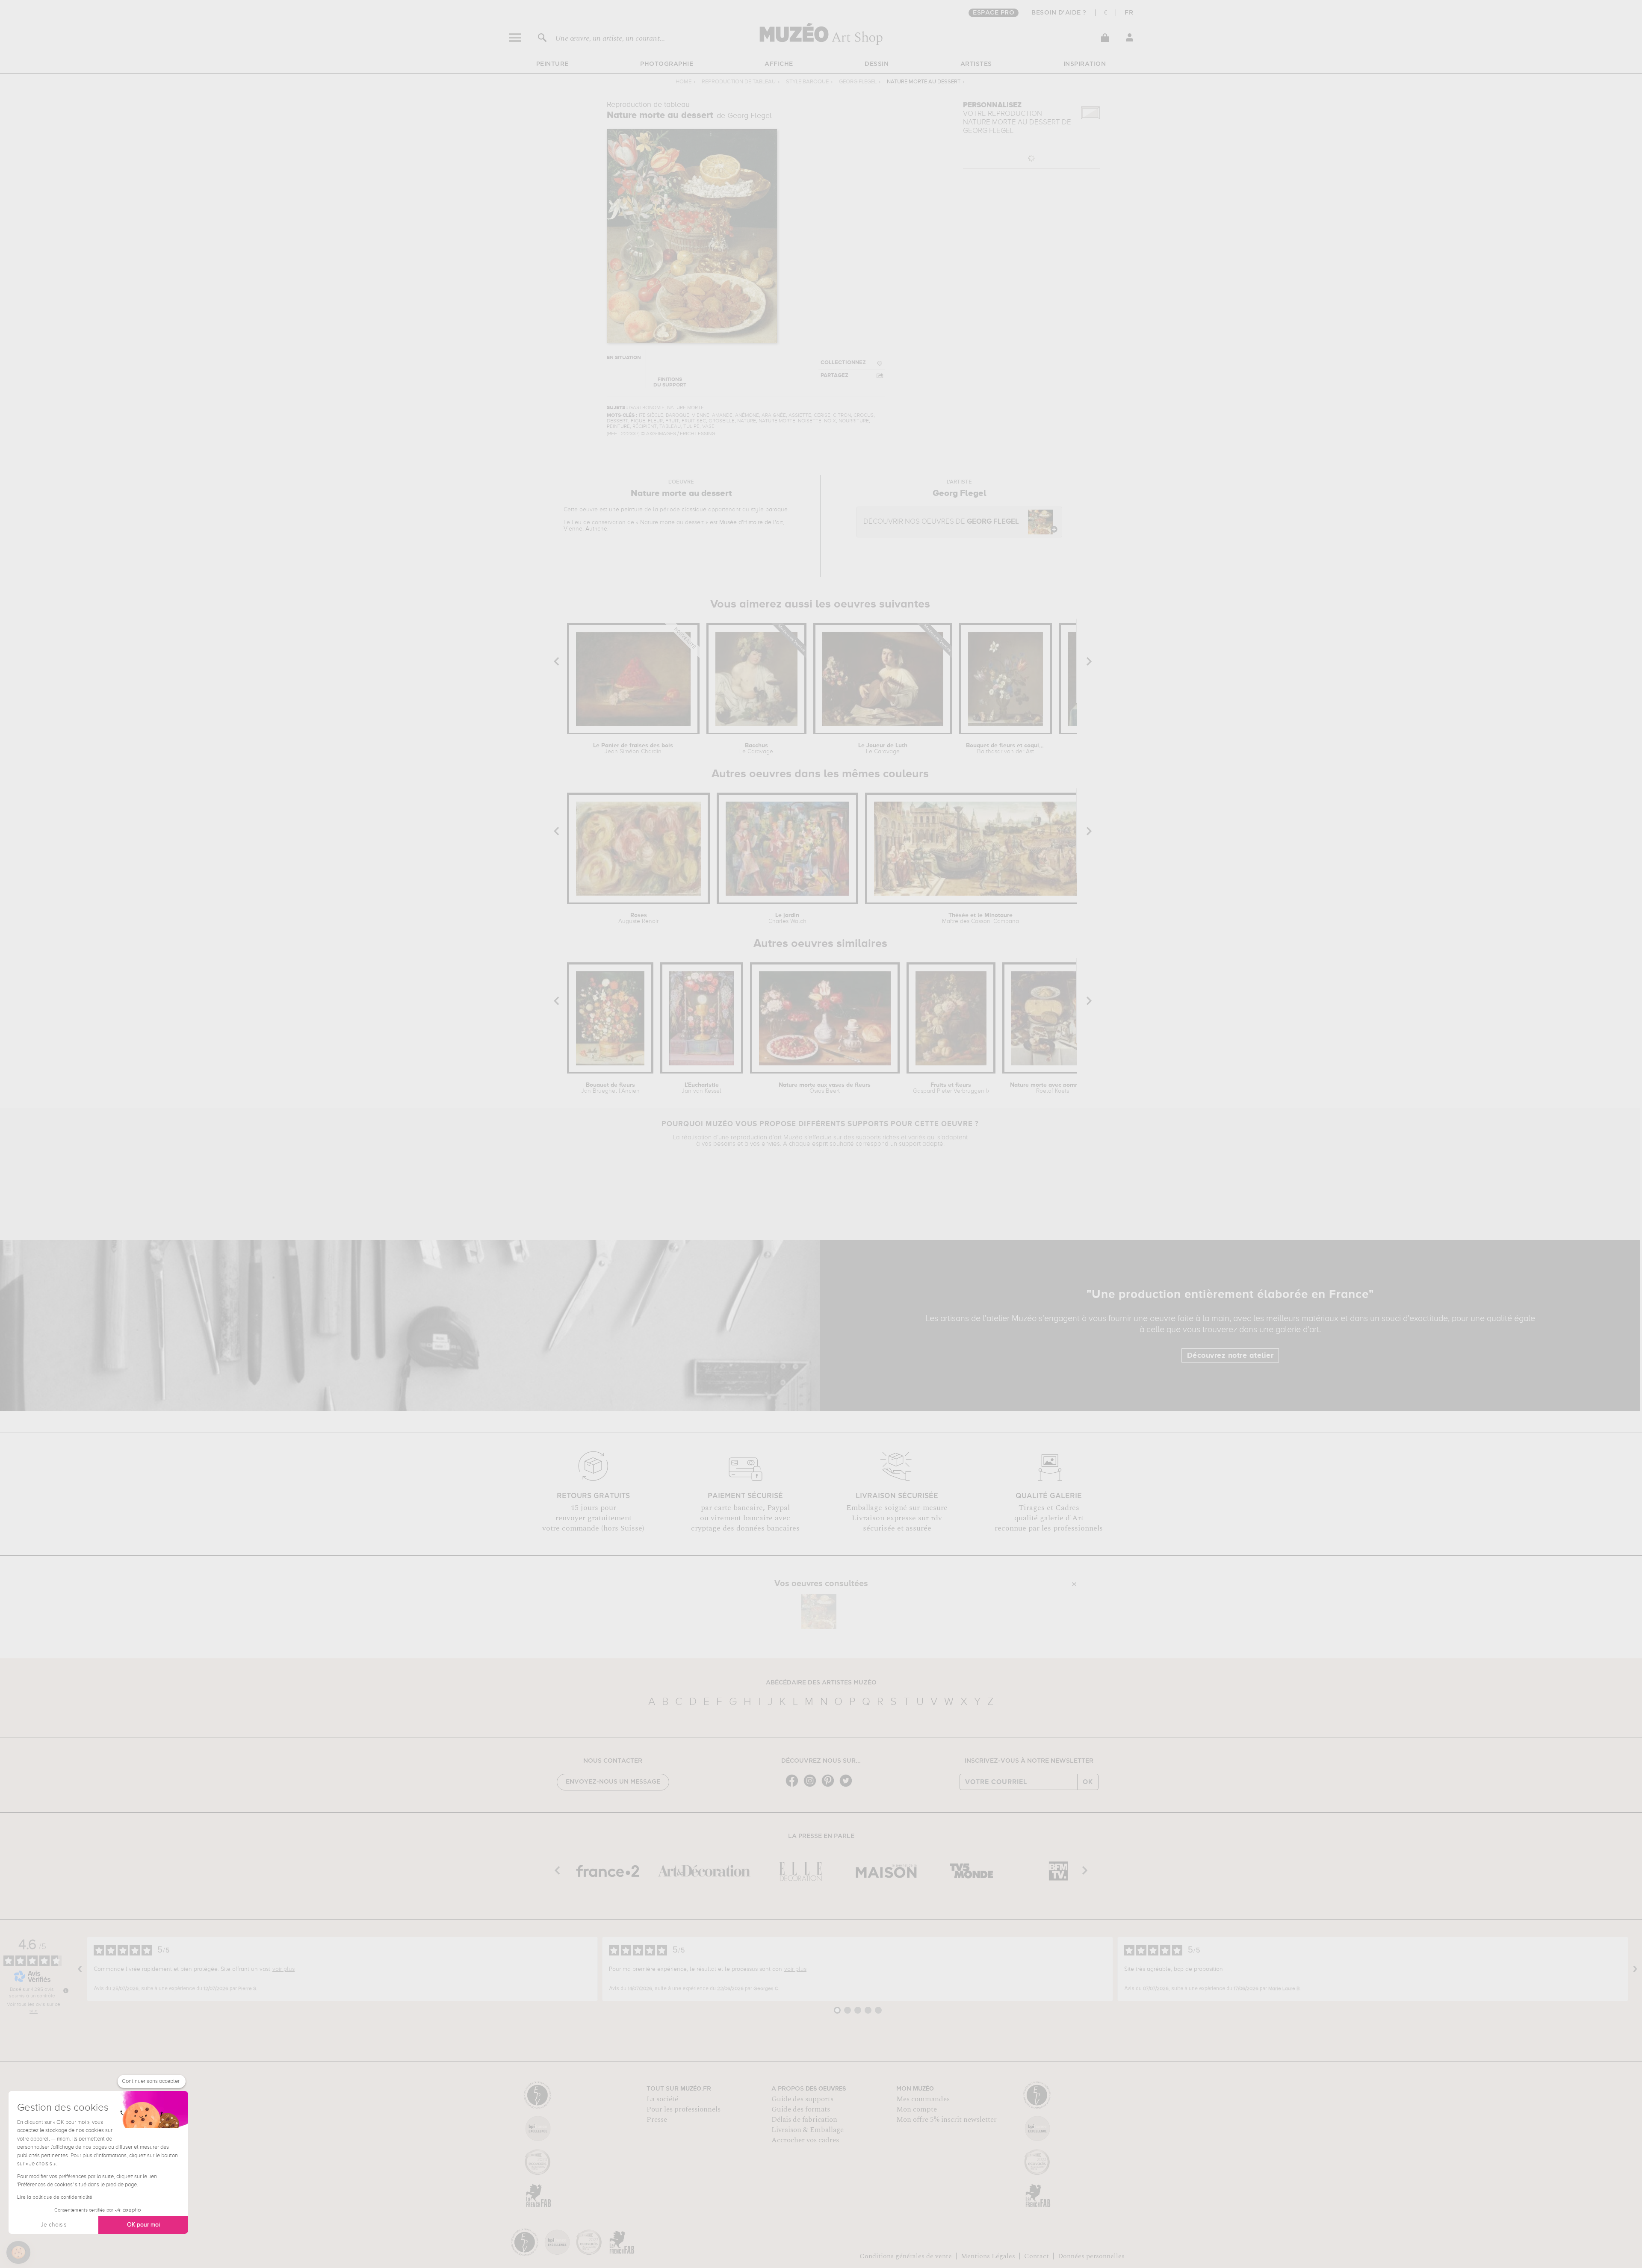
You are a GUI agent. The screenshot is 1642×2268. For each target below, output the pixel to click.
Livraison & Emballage (808, 2130)
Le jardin (787, 918)
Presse (657, 2120)
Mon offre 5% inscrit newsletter (947, 2120)
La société (662, 2099)
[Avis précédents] (80, 1969)
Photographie (667, 64)
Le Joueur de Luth (883, 749)
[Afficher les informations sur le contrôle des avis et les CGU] (66, 1991)
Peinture (552, 64)
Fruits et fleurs (951, 1088)
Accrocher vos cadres (805, 2140)
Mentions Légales (988, 2256)
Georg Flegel (858, 82)
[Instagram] (812, 1786)
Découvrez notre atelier (1230, 1356)
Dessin (877, 64)
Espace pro (994, 13)
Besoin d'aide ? (1059, 13)
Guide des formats (801, 2109)
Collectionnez (843, 363)
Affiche (779, 64)
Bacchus (756, 749)
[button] (18, 2253)
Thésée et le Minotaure (980, 918)
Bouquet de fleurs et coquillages (1005, 749)
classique (694, 510)
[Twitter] (848, 1786)
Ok (1088, 1782)
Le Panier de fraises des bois (633, 749)
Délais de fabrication (804, 2120)
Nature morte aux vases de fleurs (825, 1088)
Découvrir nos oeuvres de (941, 522)
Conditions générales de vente (906, 2256)
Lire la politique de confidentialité (55, 2197)
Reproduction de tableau (739, 82)
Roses (638, 918)
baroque (777, 510)
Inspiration (1085, 64)
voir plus (284, 1969)
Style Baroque (807, 82)
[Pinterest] (830, 1786)
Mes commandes (923, 2099)
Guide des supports (802, 2099)
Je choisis (53, 2225)
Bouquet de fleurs (610, 1088)
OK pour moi (143, 2225)
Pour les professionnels (684, 2109)
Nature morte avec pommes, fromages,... (1053, 1088)
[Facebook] (794, 1786)
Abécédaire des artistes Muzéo (821, 1683)
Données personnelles (1091, 2256)
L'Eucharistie (701, 1088)
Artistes (976, 64)
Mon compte (917, 2109)
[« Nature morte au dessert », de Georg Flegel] (819, 1612)
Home (684, 82)
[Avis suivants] (1635, 1969)
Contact (1037, 2256)
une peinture (626, 510)
